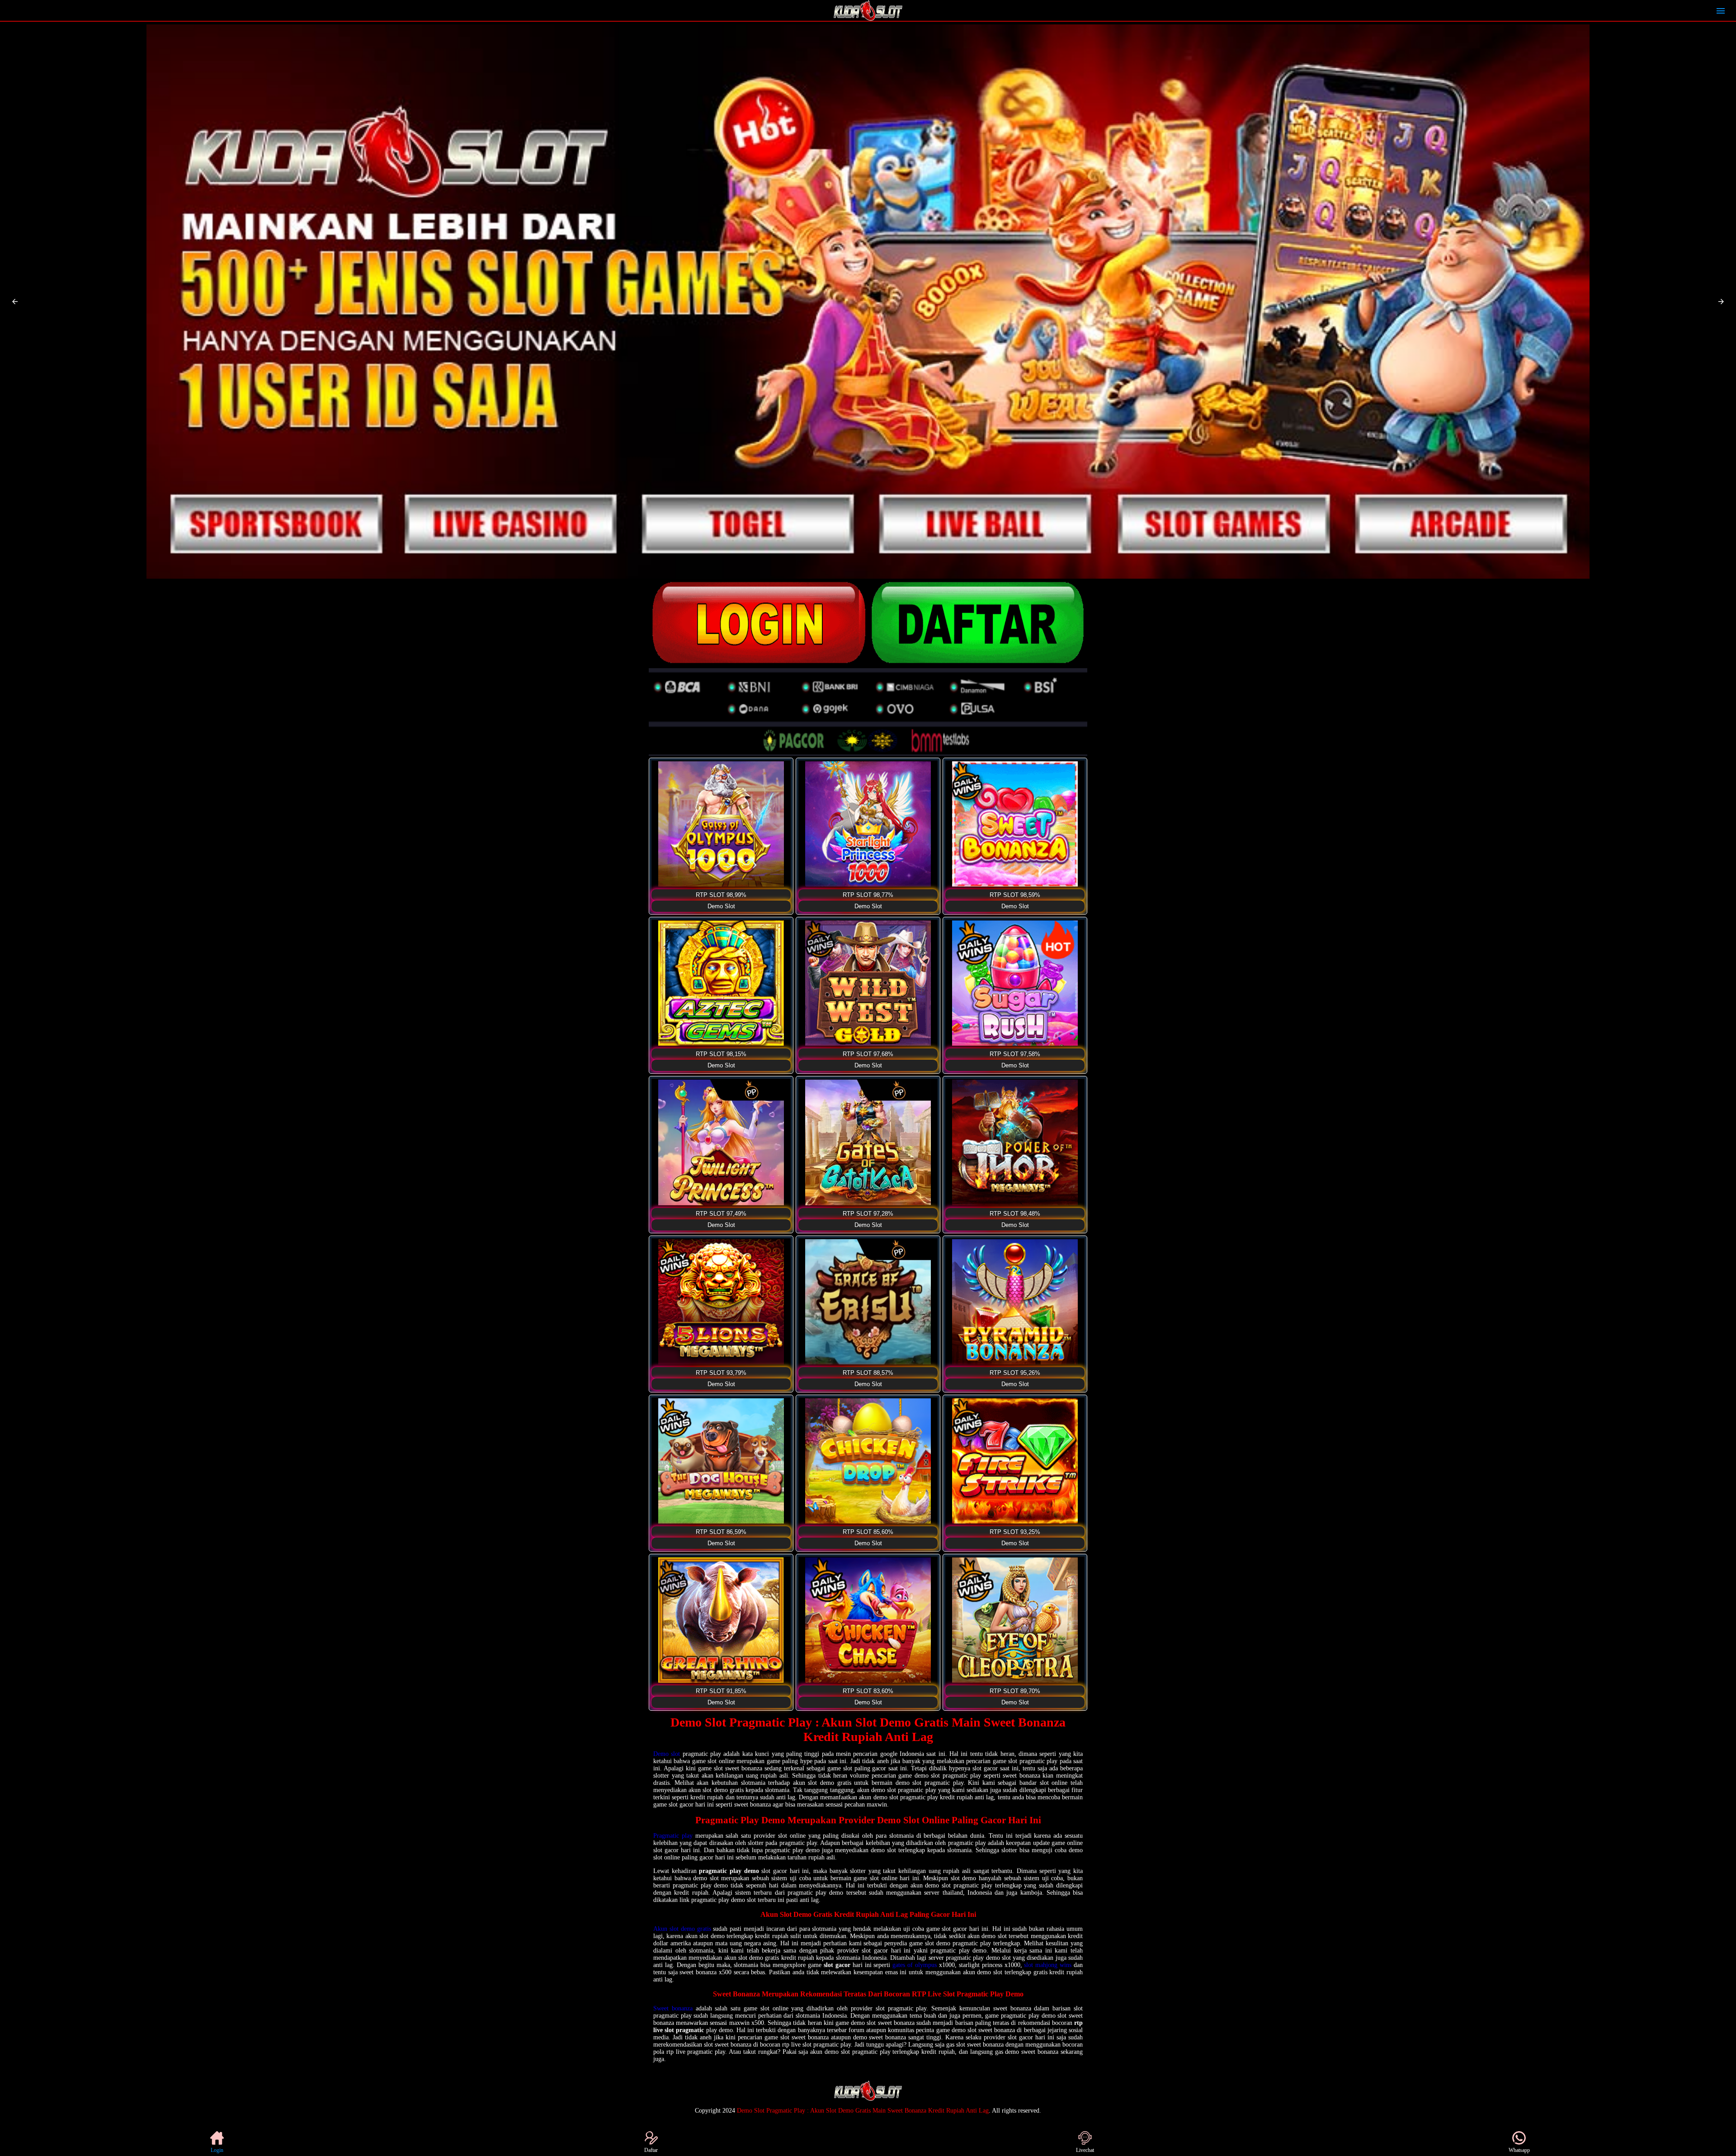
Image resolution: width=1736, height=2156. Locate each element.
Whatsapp (1519, 2150)
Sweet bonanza (673, 2008)
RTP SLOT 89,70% (1015, 1691)
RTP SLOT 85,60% (868, 1532)
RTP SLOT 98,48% (1015, 1214)
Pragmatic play (673, 1836)
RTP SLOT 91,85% (721, 1691)
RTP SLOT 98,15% (721, 1054)
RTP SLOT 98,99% (721, 895)
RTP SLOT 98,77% (868, 895)
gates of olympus (915, 1965)
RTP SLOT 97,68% (868, 1054)
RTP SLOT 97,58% (1015, 1054)
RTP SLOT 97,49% (721, 1214)
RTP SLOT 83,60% (868, 1691)
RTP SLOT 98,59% (1015, 895)
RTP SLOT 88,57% (868, 1373)
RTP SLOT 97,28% (868, 1214)
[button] (15, 302)
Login (217, 2150)
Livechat (1085, 2150)
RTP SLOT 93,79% (721, 1373)
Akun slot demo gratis (682, 1929)
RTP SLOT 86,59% (721, 1532)
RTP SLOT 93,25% (1015, 1532)
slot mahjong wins (1048, 1965)
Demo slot (667, 1754)
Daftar (651, 2150)
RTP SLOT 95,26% (1015, 1373)
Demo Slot (721, 906)
